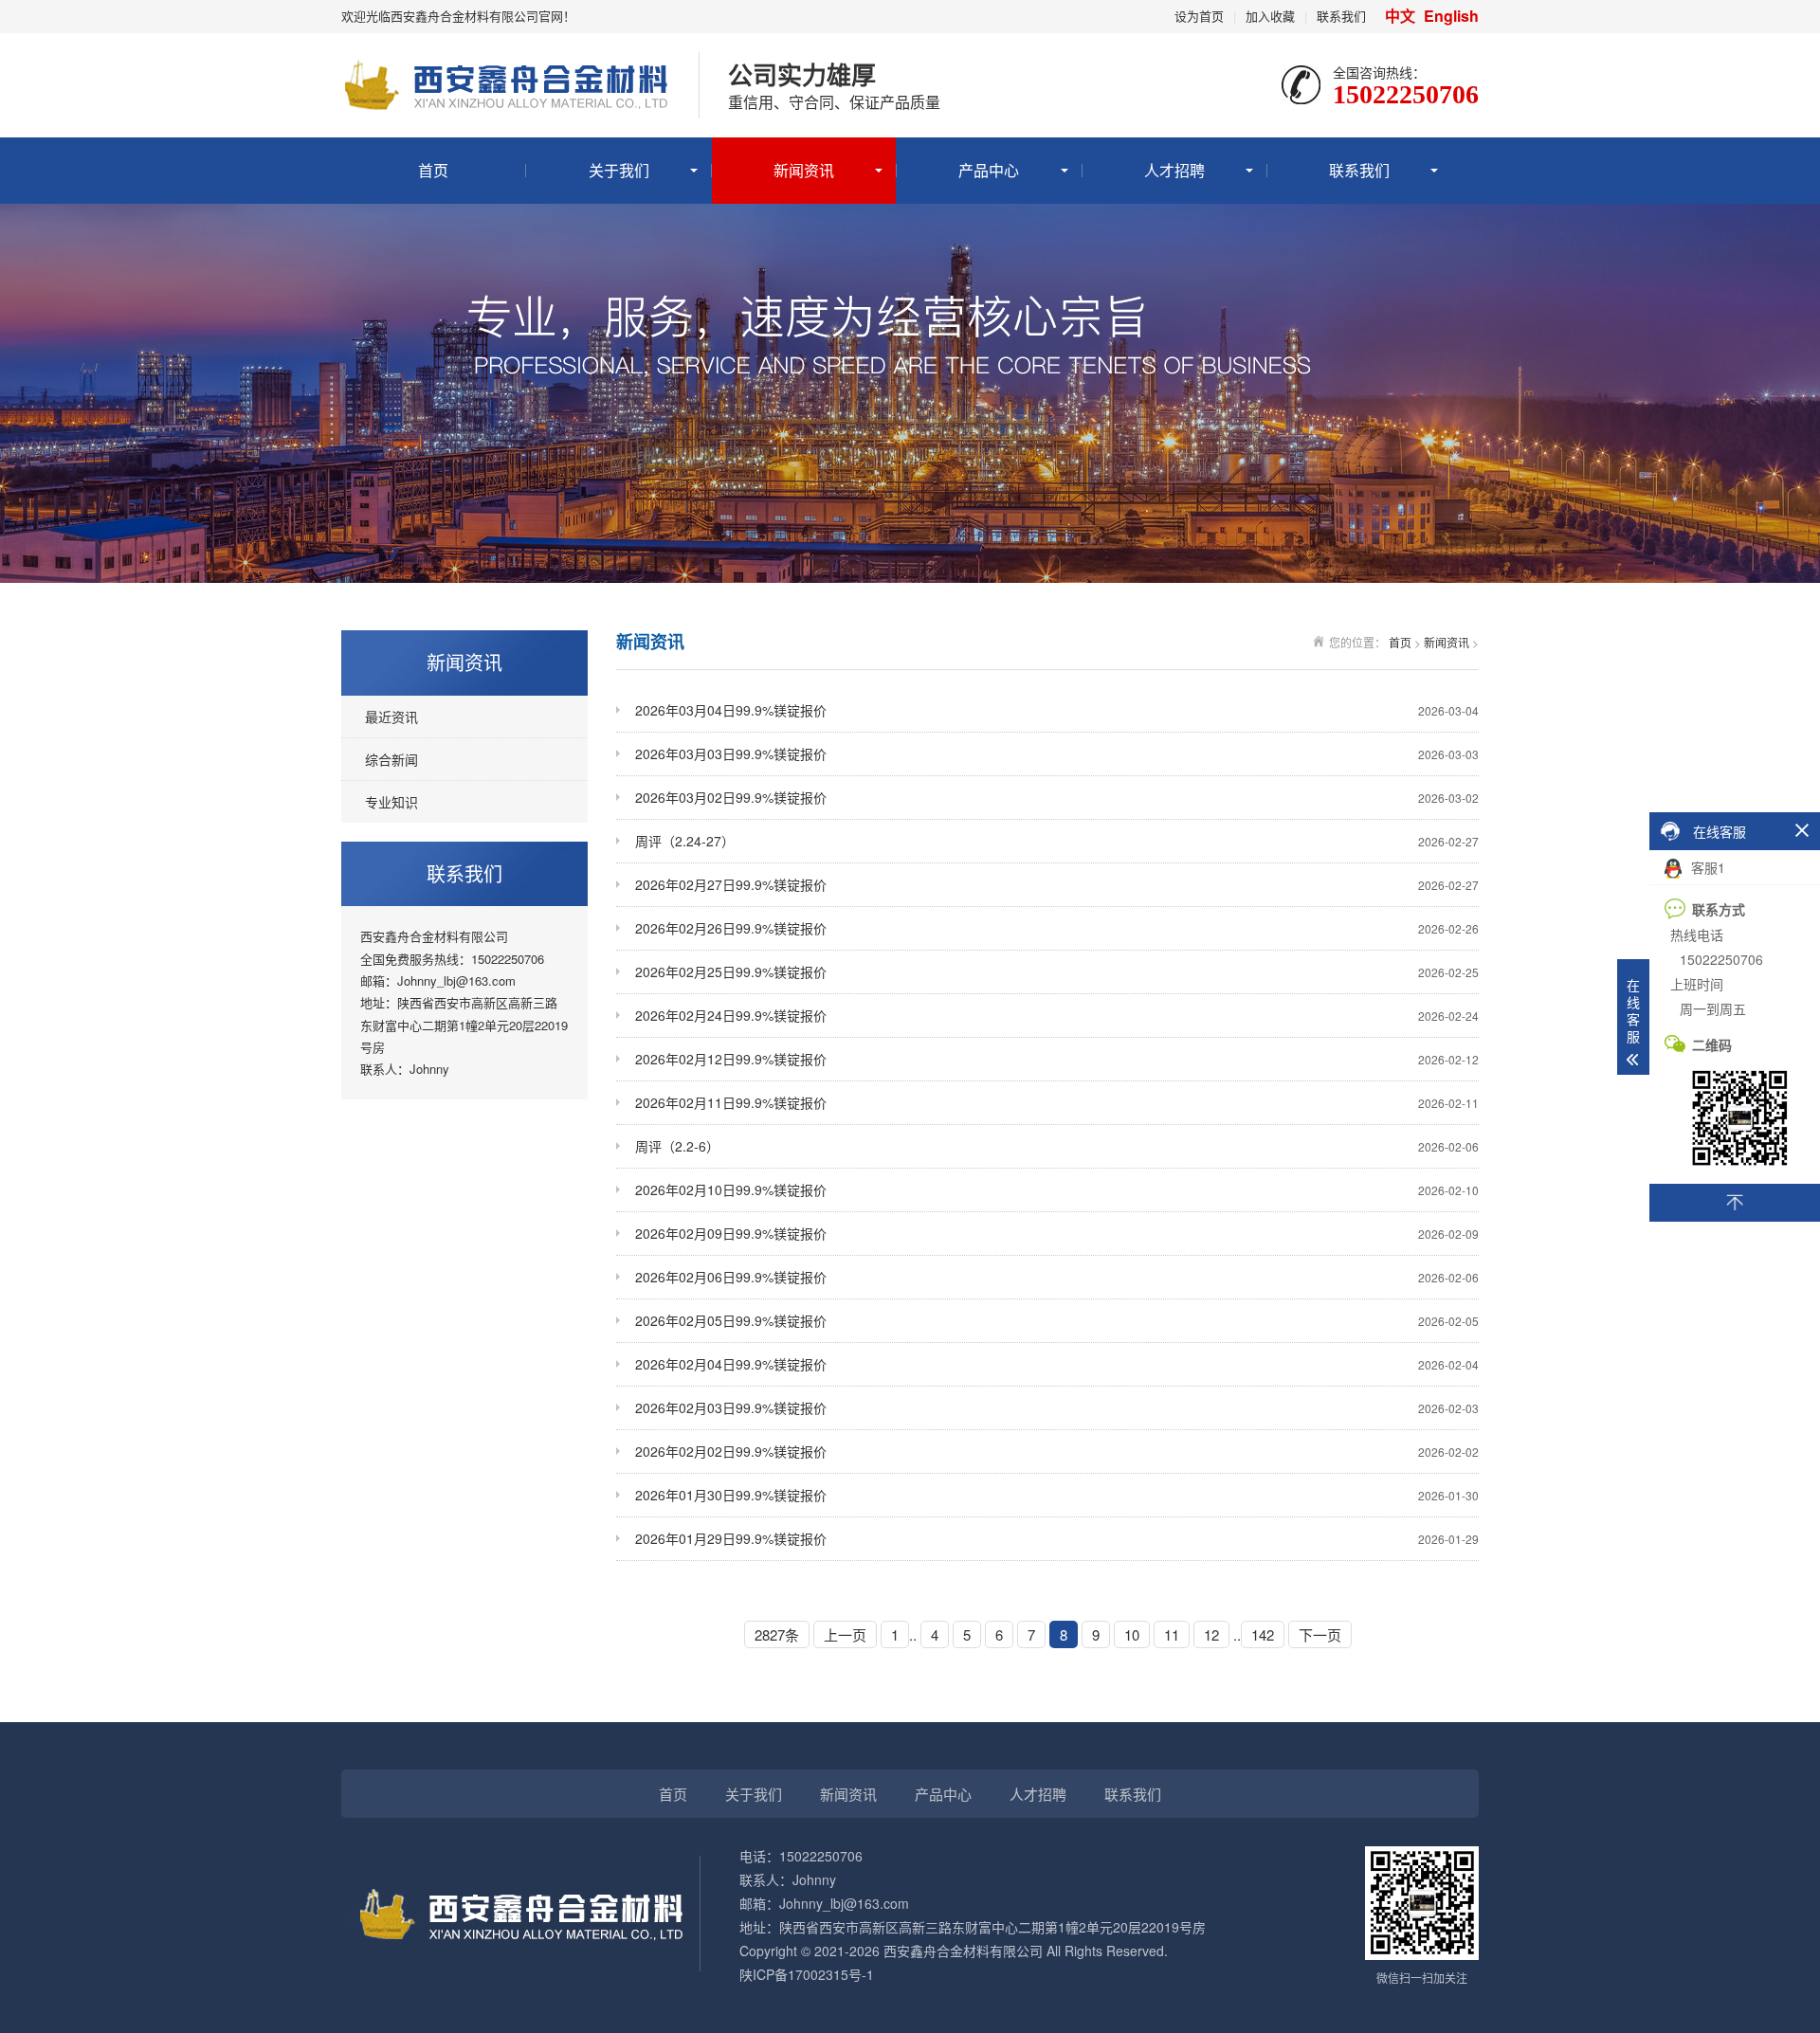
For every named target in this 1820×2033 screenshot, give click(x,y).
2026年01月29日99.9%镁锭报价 (1057, 1538)
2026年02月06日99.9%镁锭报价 (1057, 1277)
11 (1172, 1634)
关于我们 (619, 170)
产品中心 (989, 170)
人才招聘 (1174, 170)
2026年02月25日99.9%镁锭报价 (1057, 971)
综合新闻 (391, 759)
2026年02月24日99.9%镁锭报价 (1057, 1015)
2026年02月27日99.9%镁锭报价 (1057, 884)
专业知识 (391, 802)
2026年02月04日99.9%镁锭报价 (1057, 1364)
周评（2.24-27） (1057, 841)
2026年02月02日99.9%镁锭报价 (1057, 1451)
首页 (433, 170)
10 (1132, 1634)
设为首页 (1199, 16)
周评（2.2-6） (1057, 1146)
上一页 (845, 1634)
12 (1211, 1634)
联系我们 (1341, 16)
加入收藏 (1270, 16)
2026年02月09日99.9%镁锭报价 (1057, 1233)
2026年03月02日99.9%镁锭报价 (1057, 797)
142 (1263, 1634)
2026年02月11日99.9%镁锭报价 (1057, 1102)
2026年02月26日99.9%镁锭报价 (1057, 928)
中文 (1402, 16)
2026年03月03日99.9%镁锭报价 (1057, 753)
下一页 (1320, 1634)
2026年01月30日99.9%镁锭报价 (1057, 1495)
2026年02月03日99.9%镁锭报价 (1057, 1407)
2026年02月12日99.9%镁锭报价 (1057, 1059)
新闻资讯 (804, 170)
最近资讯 (391, 717)
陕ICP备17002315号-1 (807, 1974)
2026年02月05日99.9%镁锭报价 (1057, 1320)
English (1451, 16)
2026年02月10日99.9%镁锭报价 (1057, 1189)
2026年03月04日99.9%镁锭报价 (1057, 710)
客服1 (1706, 867)
